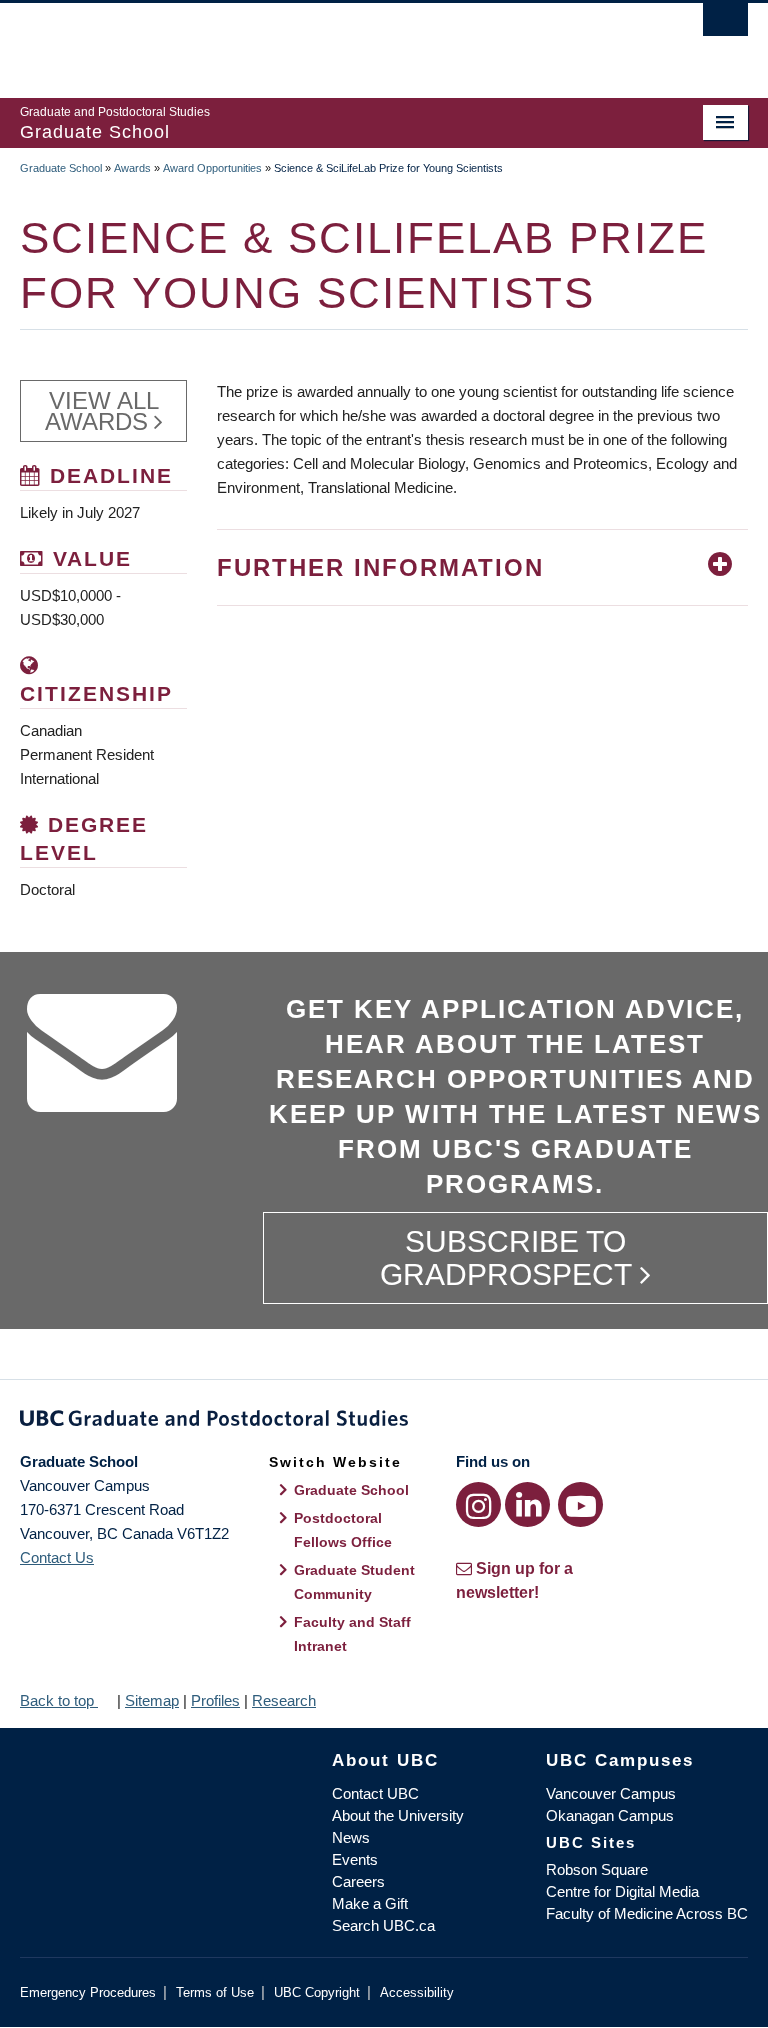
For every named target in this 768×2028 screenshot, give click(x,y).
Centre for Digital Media (622, 1891)
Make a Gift (370, 1903)
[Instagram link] (478, 1504)
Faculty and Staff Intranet (352, 1634)
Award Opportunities (212, 168)
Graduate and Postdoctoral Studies (384, 1422)
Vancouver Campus (611, 1793)
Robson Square (597, 1869)
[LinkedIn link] (527, 1504)
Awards (132, 168)
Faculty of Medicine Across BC (647, 1913)
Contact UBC (375, 1793)
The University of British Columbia (329, 41)
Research (284, 1700)
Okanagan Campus (610, 1815)
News (351, 1837)
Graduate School (61, 168)
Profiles (215, 1700)
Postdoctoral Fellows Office (343, 1530)
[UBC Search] (725, 25)
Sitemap (152, 1700)
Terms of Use (215, 1992)
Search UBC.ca (383, 1925)
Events (355, 1859)
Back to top (59, 1700)
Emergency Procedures (88, 1992)
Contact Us (57, 1557)
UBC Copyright (317, 1992)
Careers (358, 1881)
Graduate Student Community (354, 1582)
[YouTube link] (580, 1504)
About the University (398, 1815)
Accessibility (417, 1992)
